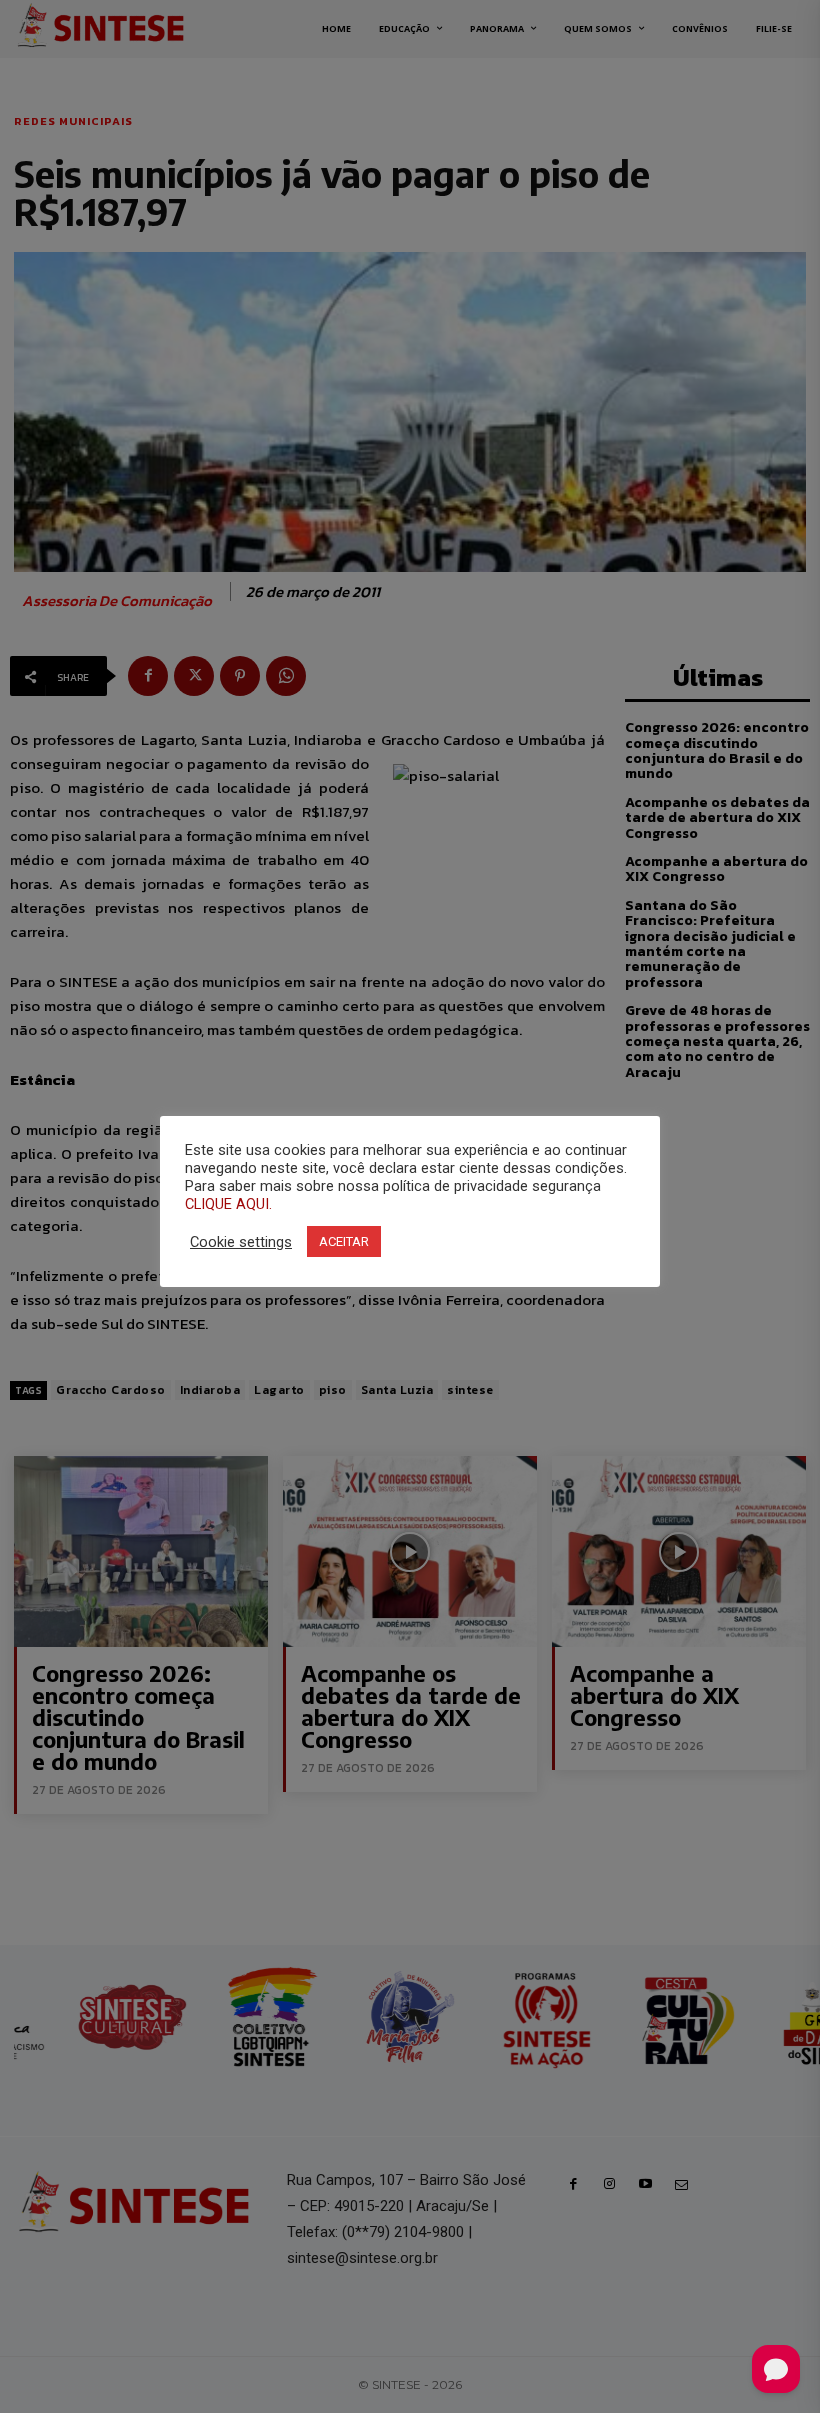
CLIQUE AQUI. (228, 1204)
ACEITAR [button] (344, 1241)
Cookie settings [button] (241, 1242)
